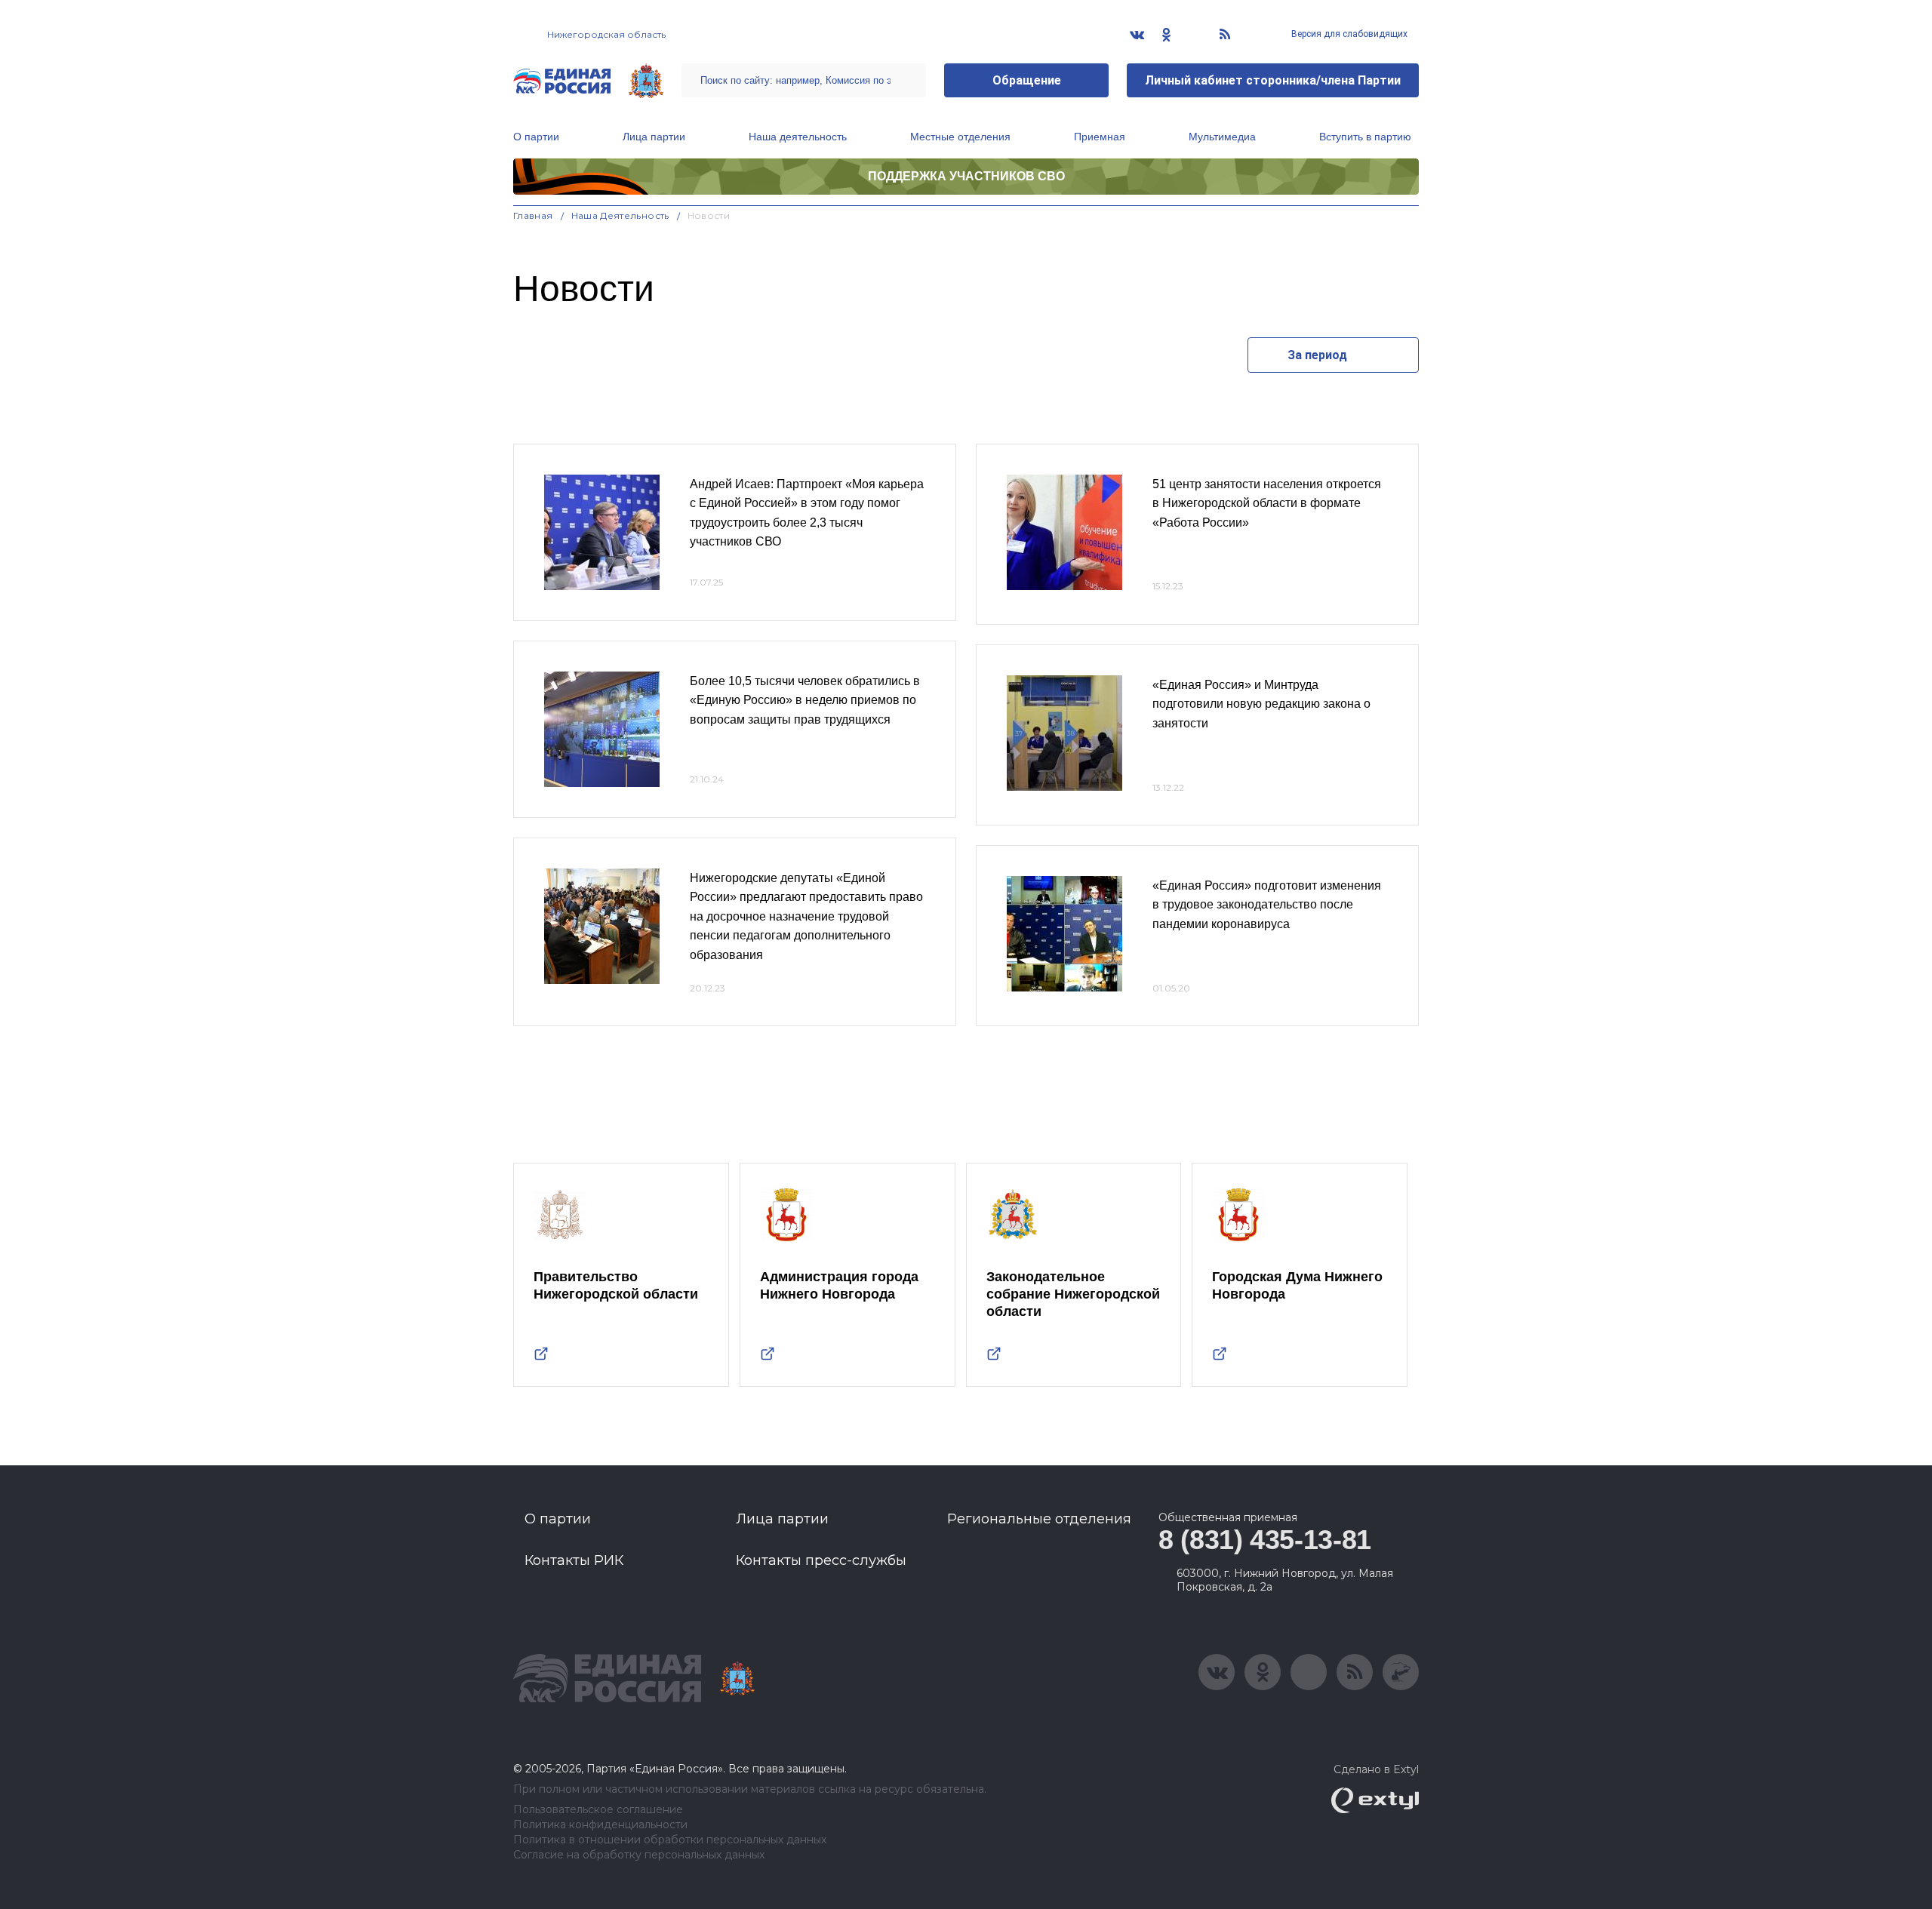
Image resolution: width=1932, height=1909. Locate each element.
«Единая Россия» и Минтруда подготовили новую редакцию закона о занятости (1261, 704)
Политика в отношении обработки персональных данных (670, 1840)
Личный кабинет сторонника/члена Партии (1273, 80)
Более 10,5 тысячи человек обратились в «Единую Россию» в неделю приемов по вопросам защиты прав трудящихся (805, 700)
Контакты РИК (574, 1560)
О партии (536, 137)
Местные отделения (960, 137)
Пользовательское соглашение (598, 1810)
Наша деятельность (798, 137)
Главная (533, 215)
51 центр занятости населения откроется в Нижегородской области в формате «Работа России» (1267, 503)
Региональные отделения (1039, 1519)
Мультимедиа (1222, 137)
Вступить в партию (1365, 137)
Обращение (1027, 80)
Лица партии (654, 137)
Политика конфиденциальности (600, 1825)
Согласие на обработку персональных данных (639, 1855)
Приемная (1100, 137)
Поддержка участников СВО (966, 176)
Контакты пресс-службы (821, 1560)
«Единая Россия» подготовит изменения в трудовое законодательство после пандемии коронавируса (1267, 905)
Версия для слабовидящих (1348, 34)
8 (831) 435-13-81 (1265, 1540)
